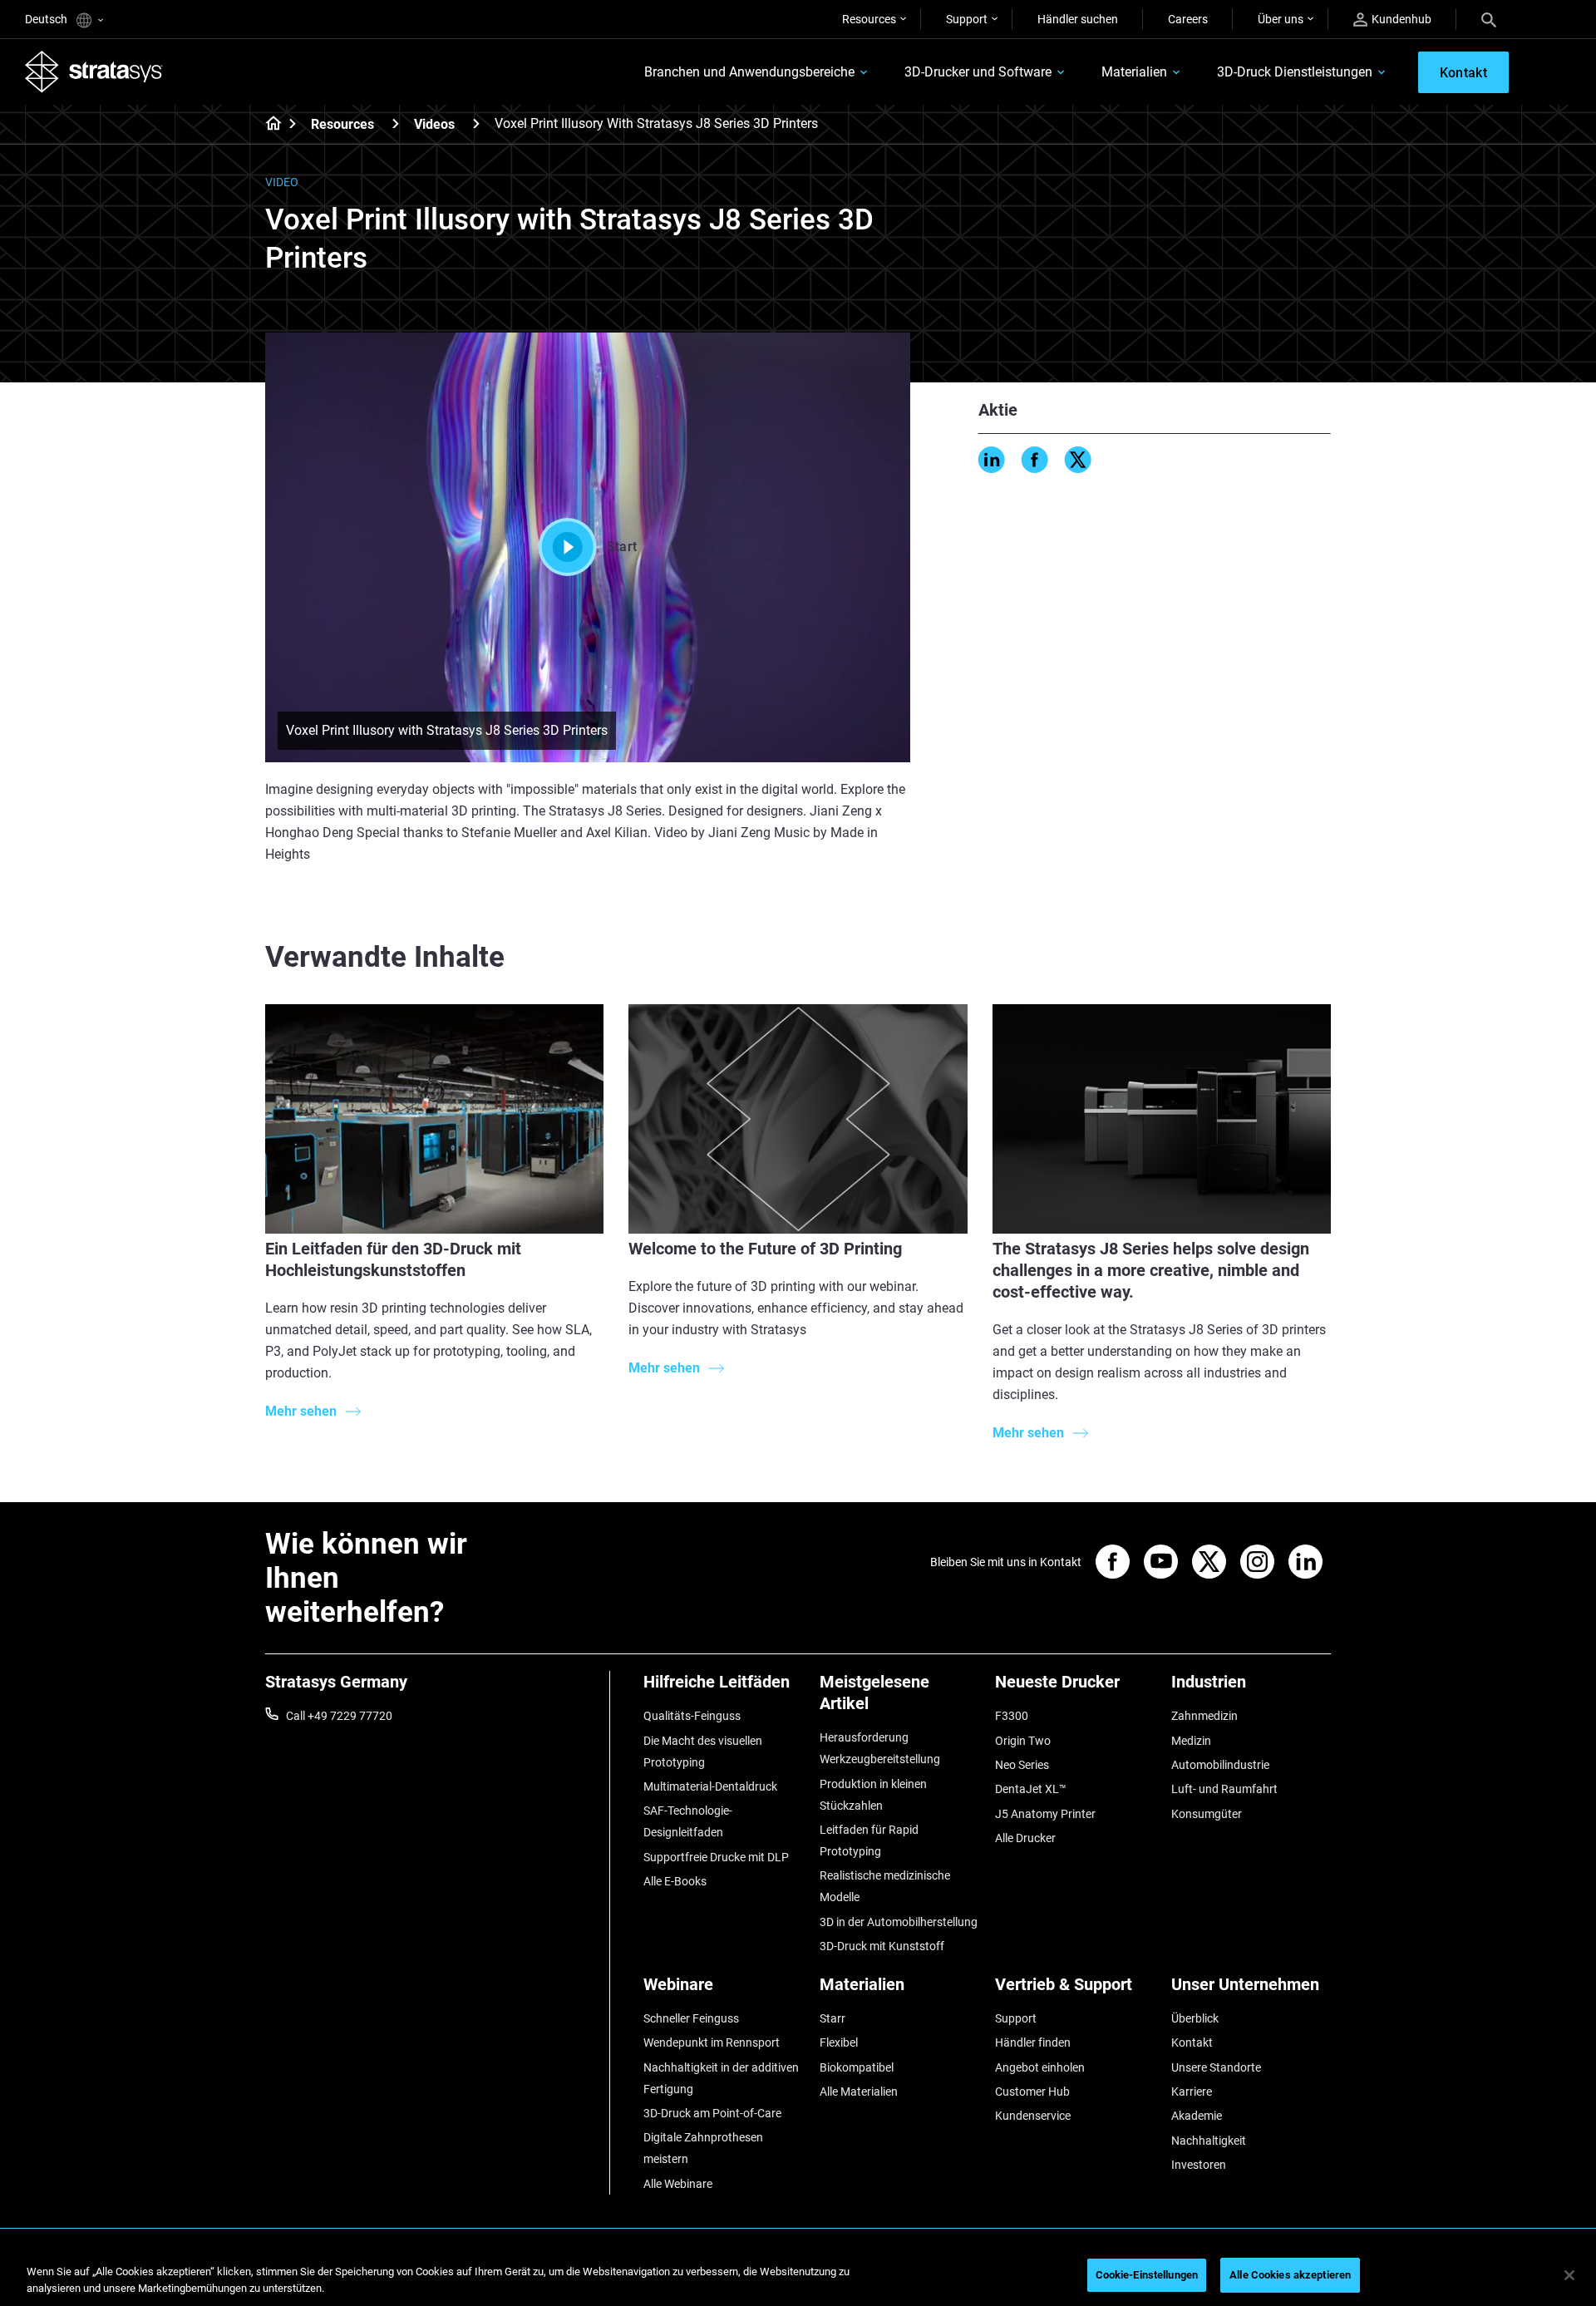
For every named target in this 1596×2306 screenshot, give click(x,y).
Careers (1188, 19)
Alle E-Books (675, 1881)
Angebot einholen (1040, 2067)
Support (967, 19)
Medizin (1191, 1741)
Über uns (1281, 19)
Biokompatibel (857, 2067)
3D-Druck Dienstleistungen (1295, 72)
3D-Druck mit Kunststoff (882, 1946)
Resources (869, 19)
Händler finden (1033, 2042)
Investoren (1199, 2165)
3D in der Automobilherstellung (899, 1922)
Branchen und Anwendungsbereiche (749, 72)
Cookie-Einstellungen (1147, 2275)
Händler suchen (1078, 19)
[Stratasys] (94, 71)
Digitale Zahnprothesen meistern (703, 2148)
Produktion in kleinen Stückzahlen (873, 1795)
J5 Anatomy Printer (1045, 1814)
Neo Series (1022, 1765)
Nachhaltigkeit (1209, 2141)
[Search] (1489, 19)
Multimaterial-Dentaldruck (710, 1786)
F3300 (1012, 1716)
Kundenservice (1033, 2116)
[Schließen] (1569, 2275)
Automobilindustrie (1220, 1765)
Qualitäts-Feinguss (692, 1716)
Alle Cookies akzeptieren (1290, 2275)
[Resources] (396, 123)
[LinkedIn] (992, 460)
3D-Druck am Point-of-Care (712, 2113)
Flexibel (839, 2042)
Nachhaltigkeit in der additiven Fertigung (721, 2078)
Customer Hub (1032, 2092)
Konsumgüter (1207, 1814)
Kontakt (1192, 2042)
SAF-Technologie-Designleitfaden (688, 1821)
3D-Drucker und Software (978, 72)
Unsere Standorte (1216, 2067)
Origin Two (1023, 1741)
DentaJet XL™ (1031, 1789)
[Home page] (268, 125)
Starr (832, 2018)
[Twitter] (1078, 460)
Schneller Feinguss (691, 2018)
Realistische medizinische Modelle (885, 1886)
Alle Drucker (1025, 1838)
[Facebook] (1035, 460)
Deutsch (47, 19)
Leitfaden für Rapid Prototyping (869, 1840)
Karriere (1192, 2092)
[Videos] (476, 123)
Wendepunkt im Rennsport (712, 2042)
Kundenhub (1401, 19)
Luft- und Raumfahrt (1224, 1789)
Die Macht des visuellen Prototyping (703, 1752)
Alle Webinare (678, 2184)
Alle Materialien (859, 2092)
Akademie (1197, 2116)
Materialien (1134, 72)
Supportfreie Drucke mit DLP (716, 1857)
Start (622, 547)
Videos (434, 124)
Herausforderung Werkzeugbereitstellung (880, 1748)
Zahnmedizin (1204, 1716)
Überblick (1195, 2018)
